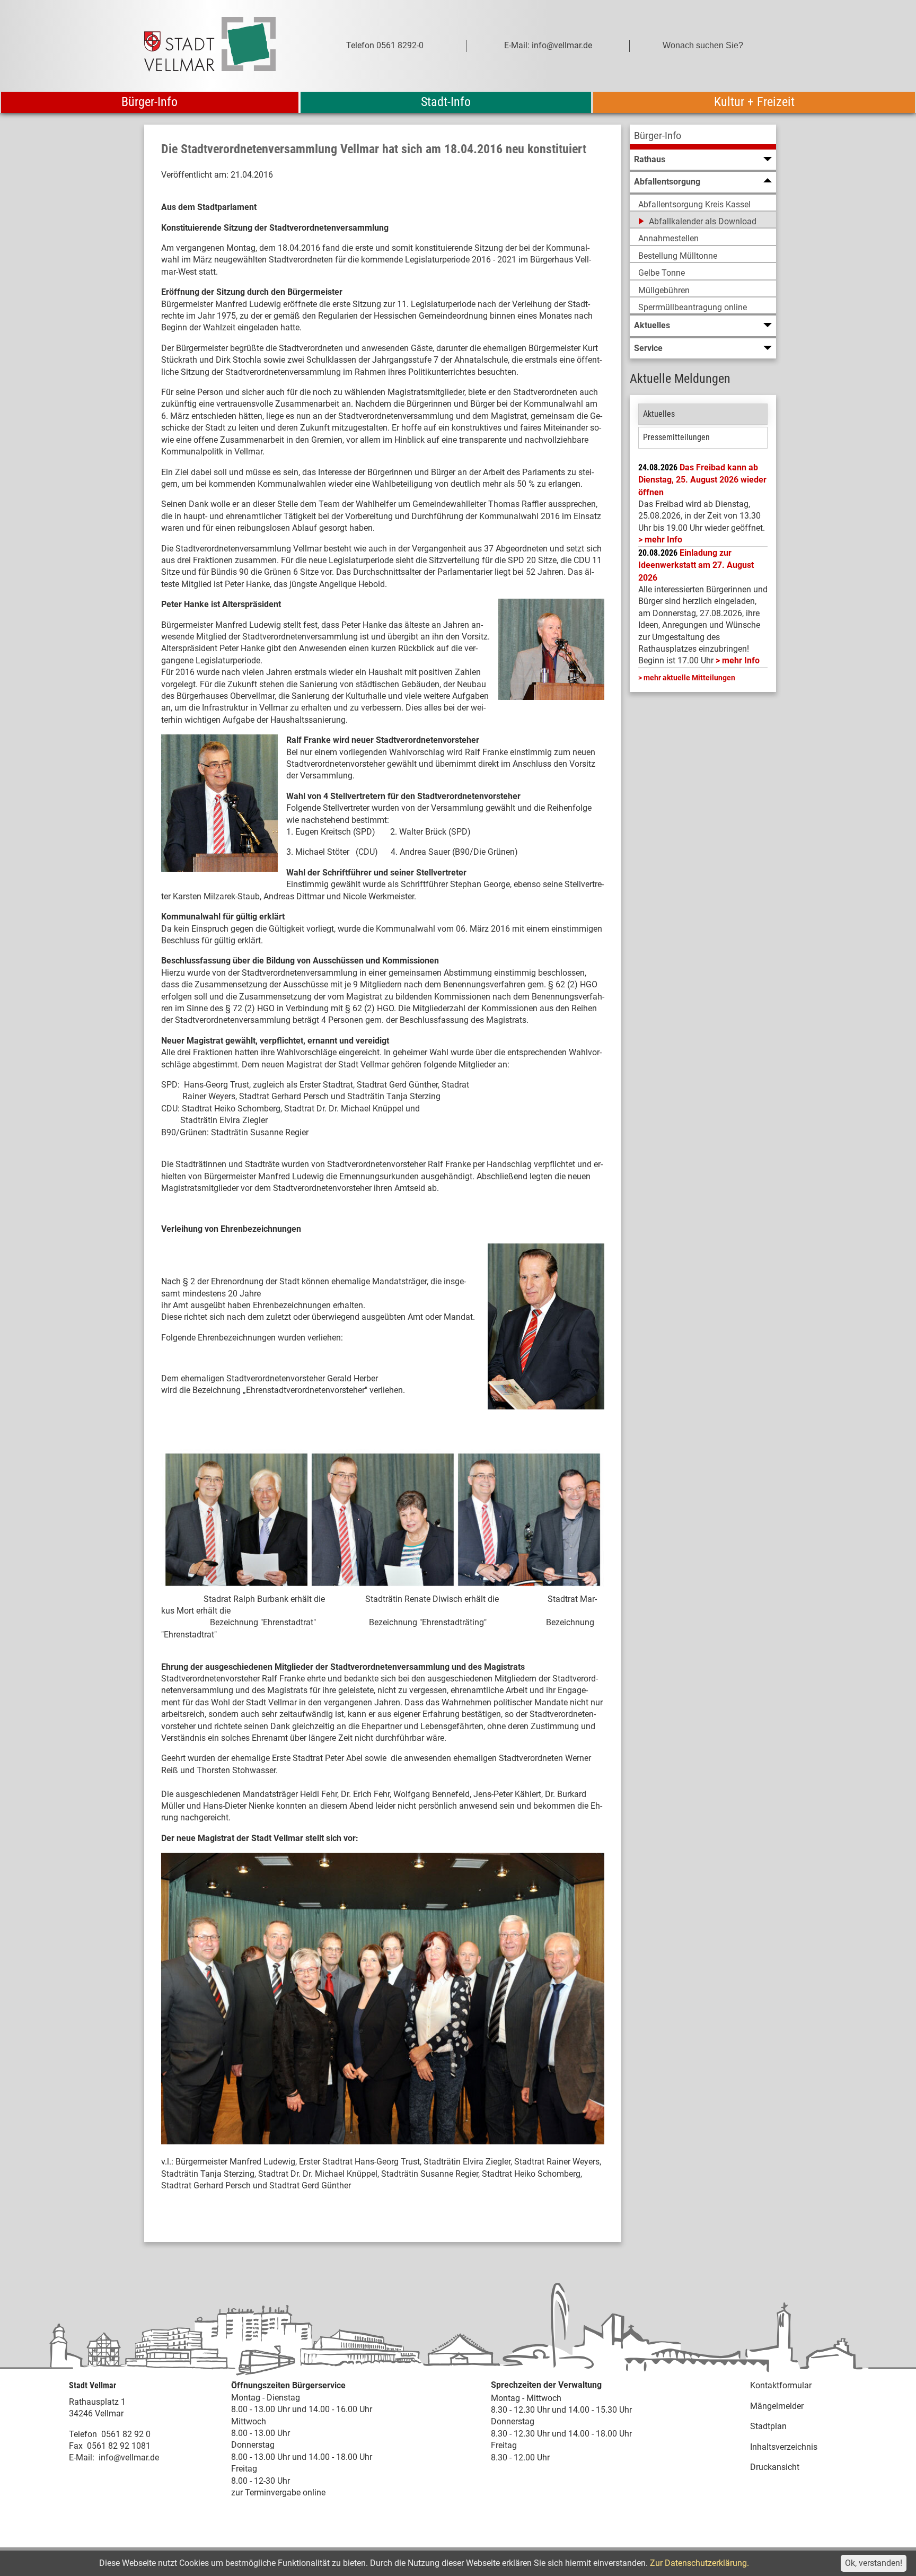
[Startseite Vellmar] (222, 46)
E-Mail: (82, 2457)
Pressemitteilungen (676, 437)
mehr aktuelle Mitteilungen (689, 678)
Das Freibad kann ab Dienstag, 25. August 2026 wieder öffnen (702, 480)
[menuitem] (703, 137)
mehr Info (663, 540)
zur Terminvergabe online (278, 2492)
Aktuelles (659, 414)
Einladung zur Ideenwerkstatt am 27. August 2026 (696, 565)
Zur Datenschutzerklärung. (699, 2563)
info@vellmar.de (129, 2457)
